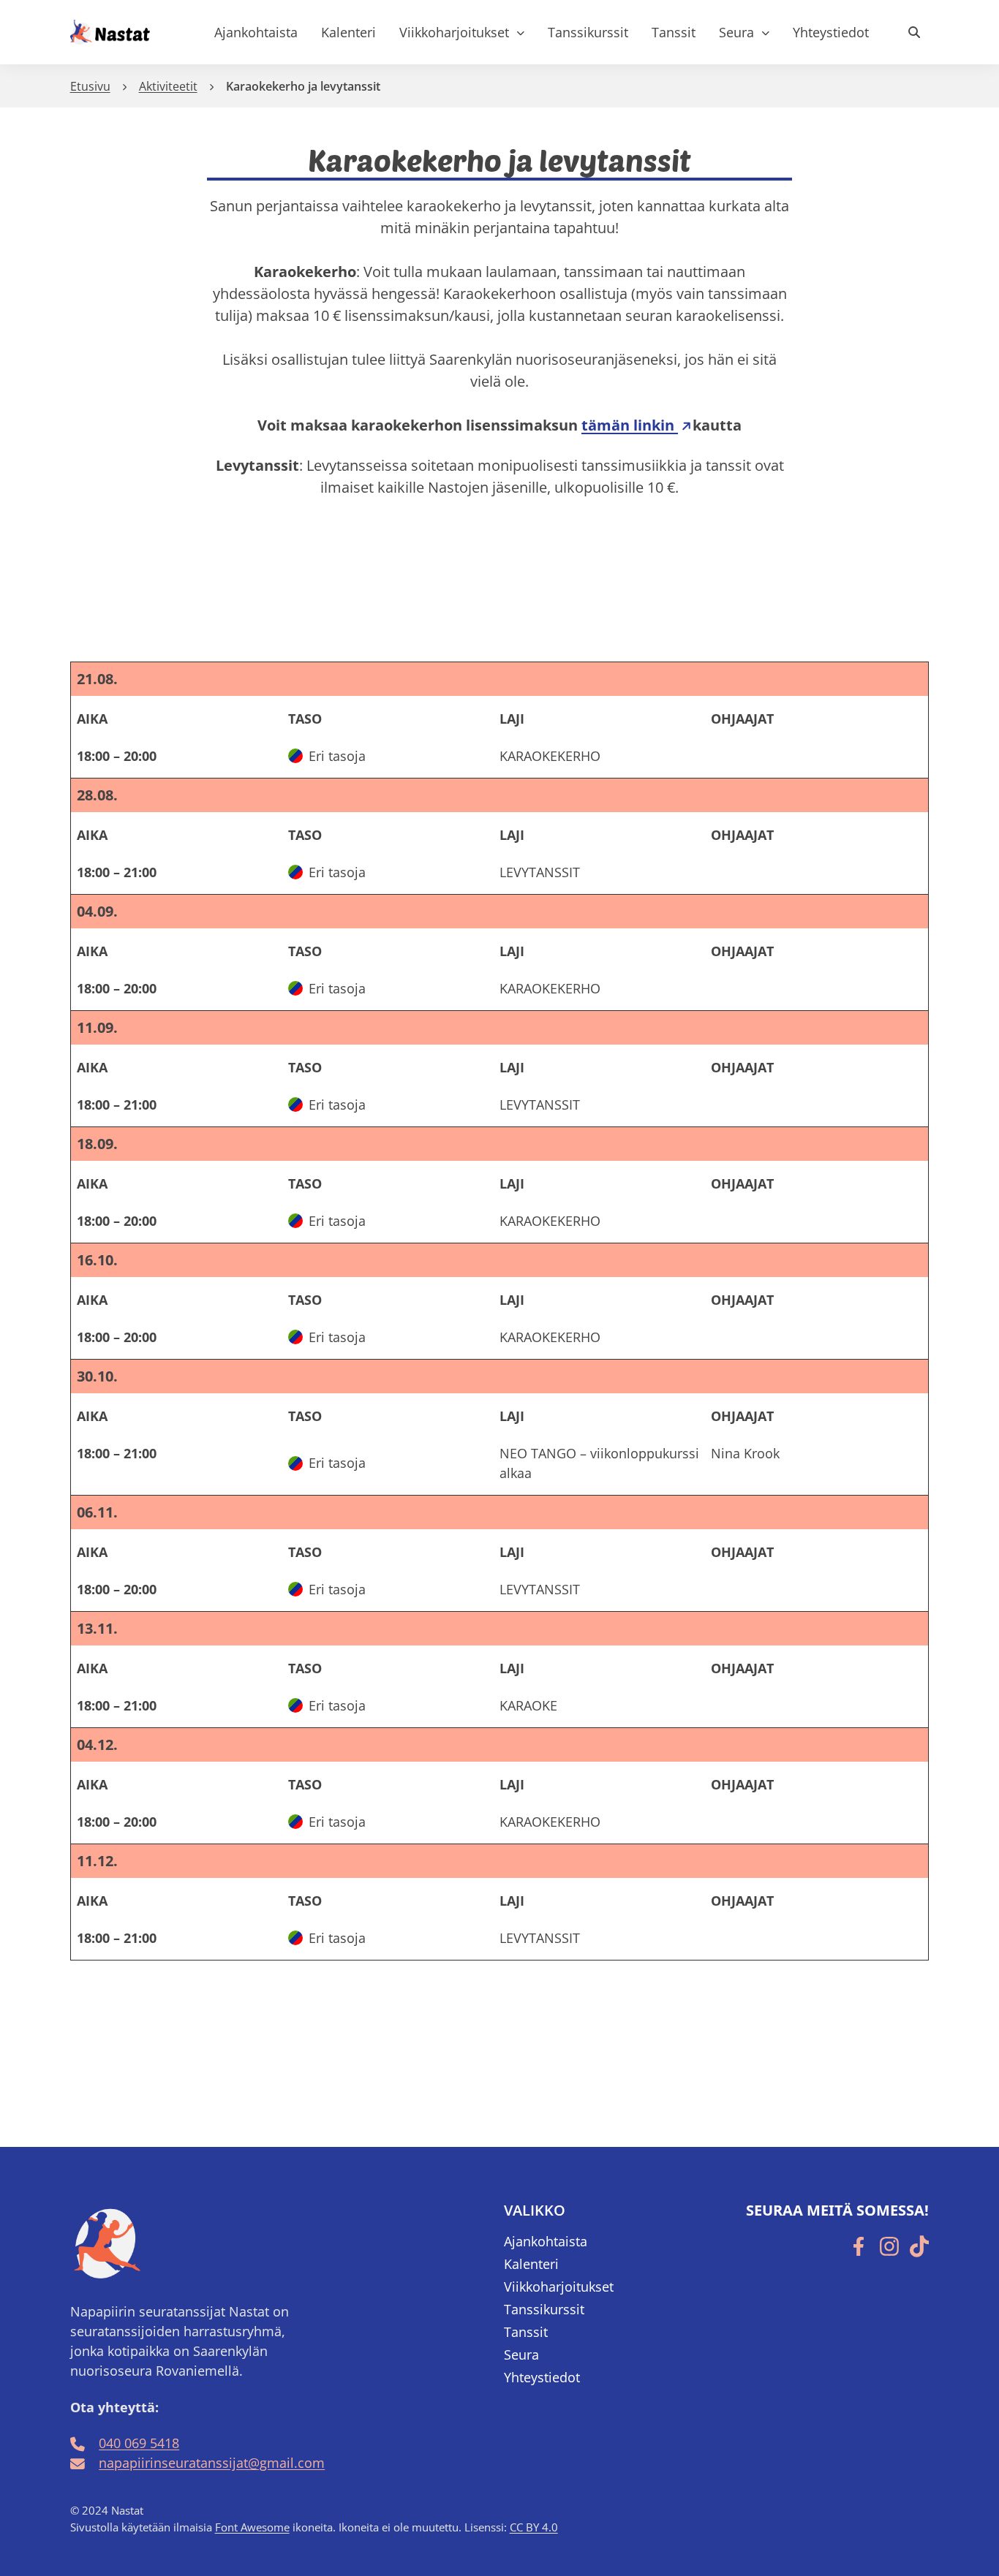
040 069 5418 (139, 2443)
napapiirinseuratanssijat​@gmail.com (212, 2463)
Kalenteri (348, 32)
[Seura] (765, 33)
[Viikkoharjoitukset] (520, 33)
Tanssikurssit (588, 32)
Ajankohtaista (256, 32)
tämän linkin (630, 425)
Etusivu (90, 86)
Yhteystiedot (831, 32)
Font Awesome (252, 2527)
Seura (736, 32)
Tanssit (674, 32)
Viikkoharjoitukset (454, 32)
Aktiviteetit (168, 86)
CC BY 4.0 (534, 2527)
